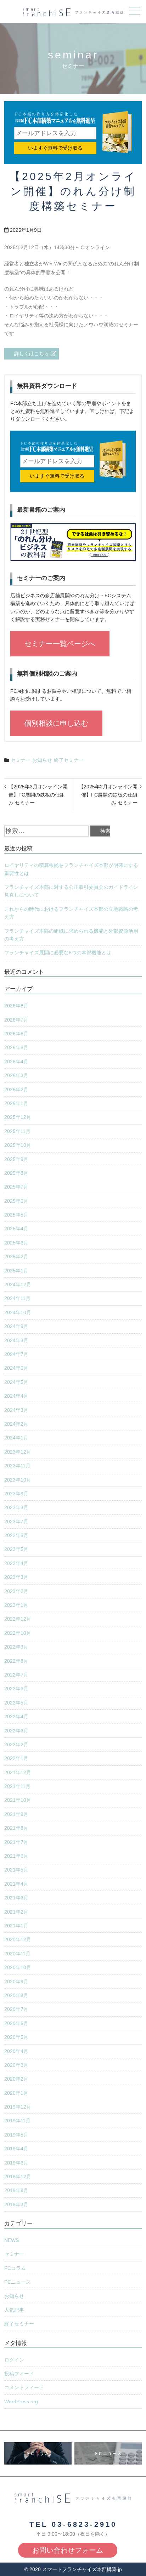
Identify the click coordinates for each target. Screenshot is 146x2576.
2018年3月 (16, 2204)
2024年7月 (16, 1354)
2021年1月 (16, 1926)
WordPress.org (21, 2402)
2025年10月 (18, 1145)
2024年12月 (18, 1284)
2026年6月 (16, 1034)
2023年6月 (16, 1535)
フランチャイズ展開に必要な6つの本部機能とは (58, 953)
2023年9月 (16, 1494)
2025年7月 (16, 1187)
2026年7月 (16, 1020)
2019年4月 (16, 2149)
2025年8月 (16, 1173)
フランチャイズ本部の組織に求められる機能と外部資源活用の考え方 (71, 935)
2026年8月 (16, 1006)
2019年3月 (16, 2163)
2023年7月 (16, 1522)
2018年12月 (18, 2177)
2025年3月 (16, 1243)
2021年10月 (18, 1800)
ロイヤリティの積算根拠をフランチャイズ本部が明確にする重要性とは (71, 869)
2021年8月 (16, 1828)
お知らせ (42, 760)
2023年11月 (17, 1466)
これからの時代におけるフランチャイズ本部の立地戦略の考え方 (71, 913)
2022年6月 (16, 1689)
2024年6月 (16, 1368)
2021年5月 (16, 1870)
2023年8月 (16, 1507)
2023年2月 (16, 1591)
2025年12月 (18, 1117)
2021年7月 (16, 1842)
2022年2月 (16, 1744)
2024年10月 (18, 1312)
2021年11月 (17, 1786)
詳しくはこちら (32, 353)
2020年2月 (16, 2079)
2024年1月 (16, 1438)
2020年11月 (17, 1954)
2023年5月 (16, 1549)
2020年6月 (16, 2023)
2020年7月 (16, 2009)
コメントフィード (24, 2387)
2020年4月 (16, 2051)
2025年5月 (16, 1215)
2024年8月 (16, 1340)
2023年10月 (18, 1480)
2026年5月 (16, 1047)
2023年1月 (16, 1605)
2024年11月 (17, 1298)
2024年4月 (16, 1396)
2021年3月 (16, 1898)
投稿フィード (19, 2374)
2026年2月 (16, 1089)
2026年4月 (16, 1062)
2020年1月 (16, 2093)
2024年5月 (16, 1382)
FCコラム (15, 2268)
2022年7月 (16, 1675)
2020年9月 (16, 1982)
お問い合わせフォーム (68, 2550)
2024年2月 (16, 1424)
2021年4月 (16, 1884)
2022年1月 (16, 1758)
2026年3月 (16, 1075)
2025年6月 (16, 1201)
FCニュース (18, 2282)
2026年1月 (16, 1103)
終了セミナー (69, 760)
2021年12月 (18, 1772)
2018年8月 (16, 2190)
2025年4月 (16, 1229)
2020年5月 (16, 2037)
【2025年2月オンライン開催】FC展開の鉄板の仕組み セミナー (108, 795)
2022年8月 (16, 1661)
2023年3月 (16, 1577)
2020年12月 (18, 1939)
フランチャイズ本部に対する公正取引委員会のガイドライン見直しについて (71, 891)
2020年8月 (16, 1995)
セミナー (21, 760)
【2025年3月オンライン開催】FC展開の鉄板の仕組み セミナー (38, 795)
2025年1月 (16, 1271)
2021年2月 (16, 1912)
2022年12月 (18, 1619)
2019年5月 (16, 2135)
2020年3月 (16, 2065)
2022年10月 (18, 1633)
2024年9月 (16, 1326)
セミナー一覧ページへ (60, 644)
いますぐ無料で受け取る (55, 148)
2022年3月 (16, 1731)
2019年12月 (18, 2107)
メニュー (135, 11)
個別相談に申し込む (56, 723)
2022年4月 (16, 1717)
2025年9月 (16, 1159)
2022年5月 (16, 1703)
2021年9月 (16, 1814)
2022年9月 (16, 1647)
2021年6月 (16, 1856)
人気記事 (14, 2310)
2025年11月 (17, 1131)
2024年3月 (16, 1410)
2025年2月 (16, 1257)
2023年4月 (16, 1563)
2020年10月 (18, 1967)
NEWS (12, 2240)
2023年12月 (18, 1452)
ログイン (14, 2360)
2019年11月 (17, 2121)
